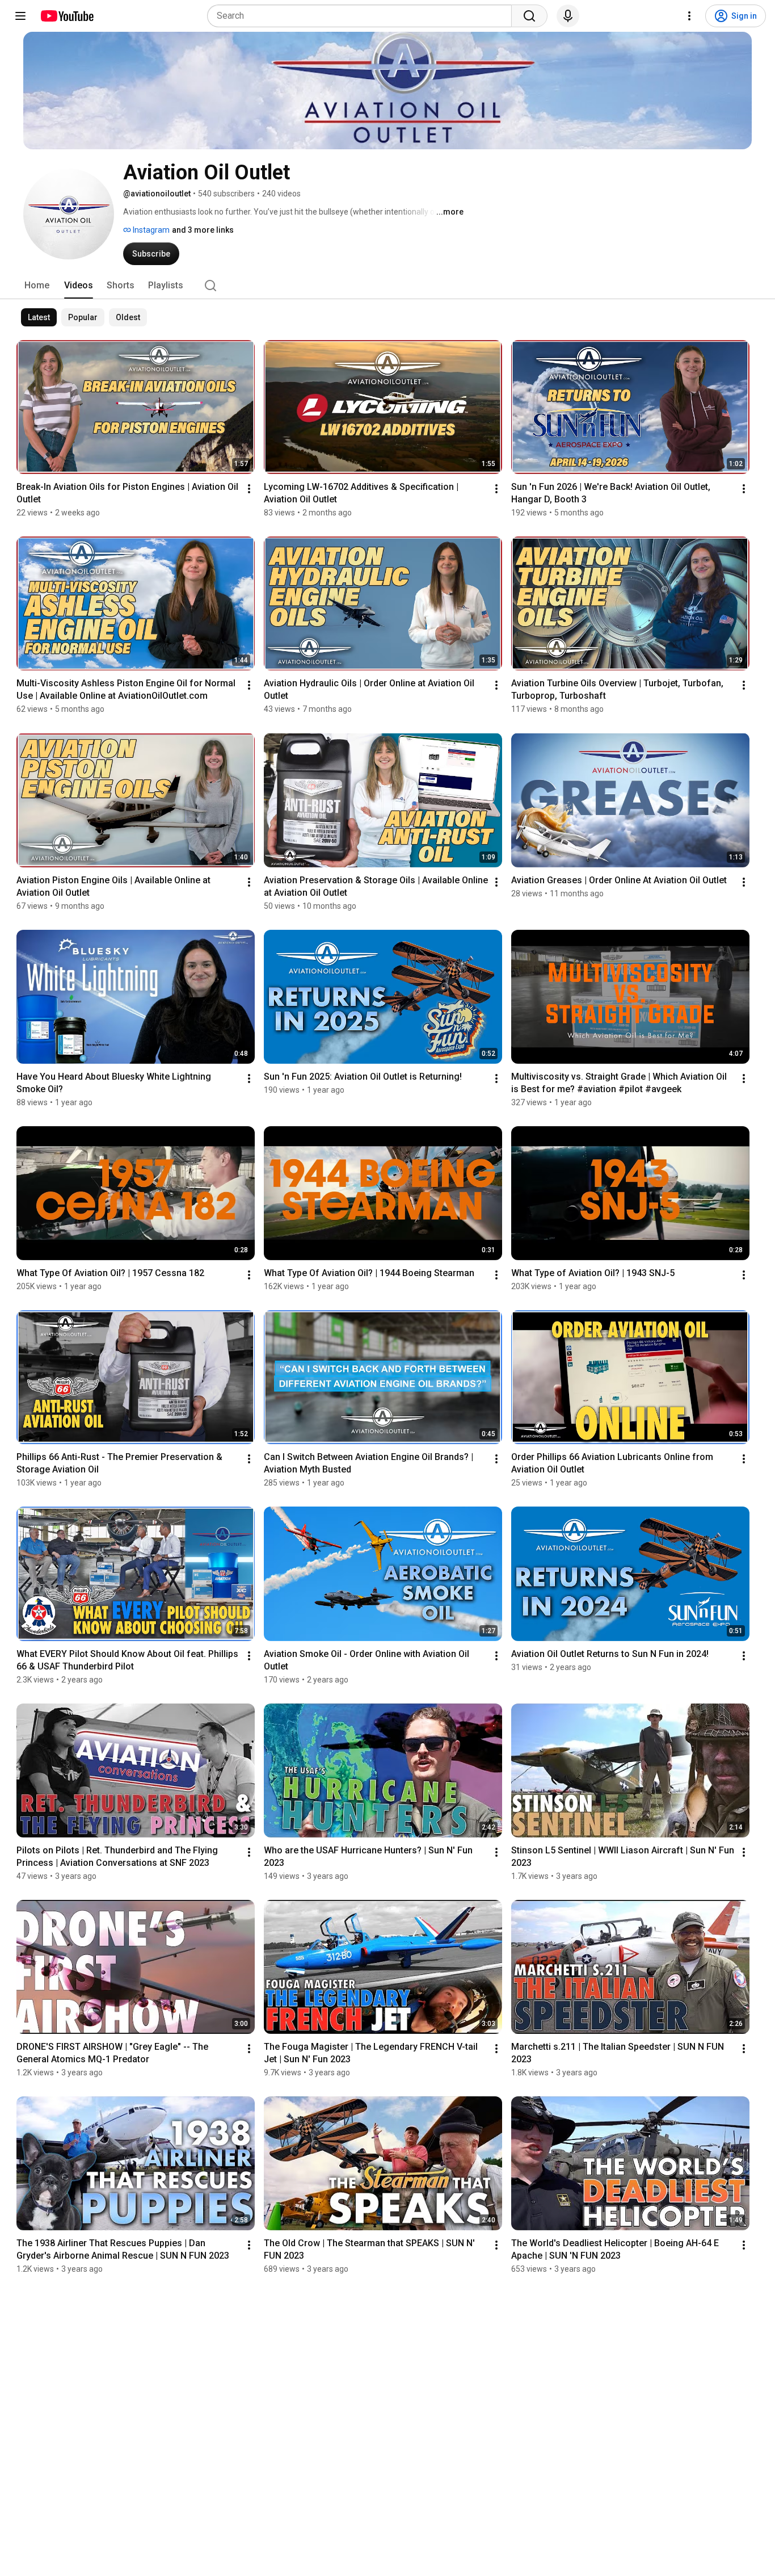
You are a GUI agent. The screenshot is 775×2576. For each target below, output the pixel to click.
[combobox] (363, 16)
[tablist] (387, 286)
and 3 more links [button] (203, 230)
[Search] (529, 16)
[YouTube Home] (67, 16)
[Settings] (689, 16)
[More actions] (249, 489)
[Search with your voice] (568, 16)
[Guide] (20, 16)
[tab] (37, 286)
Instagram (150, 230)
